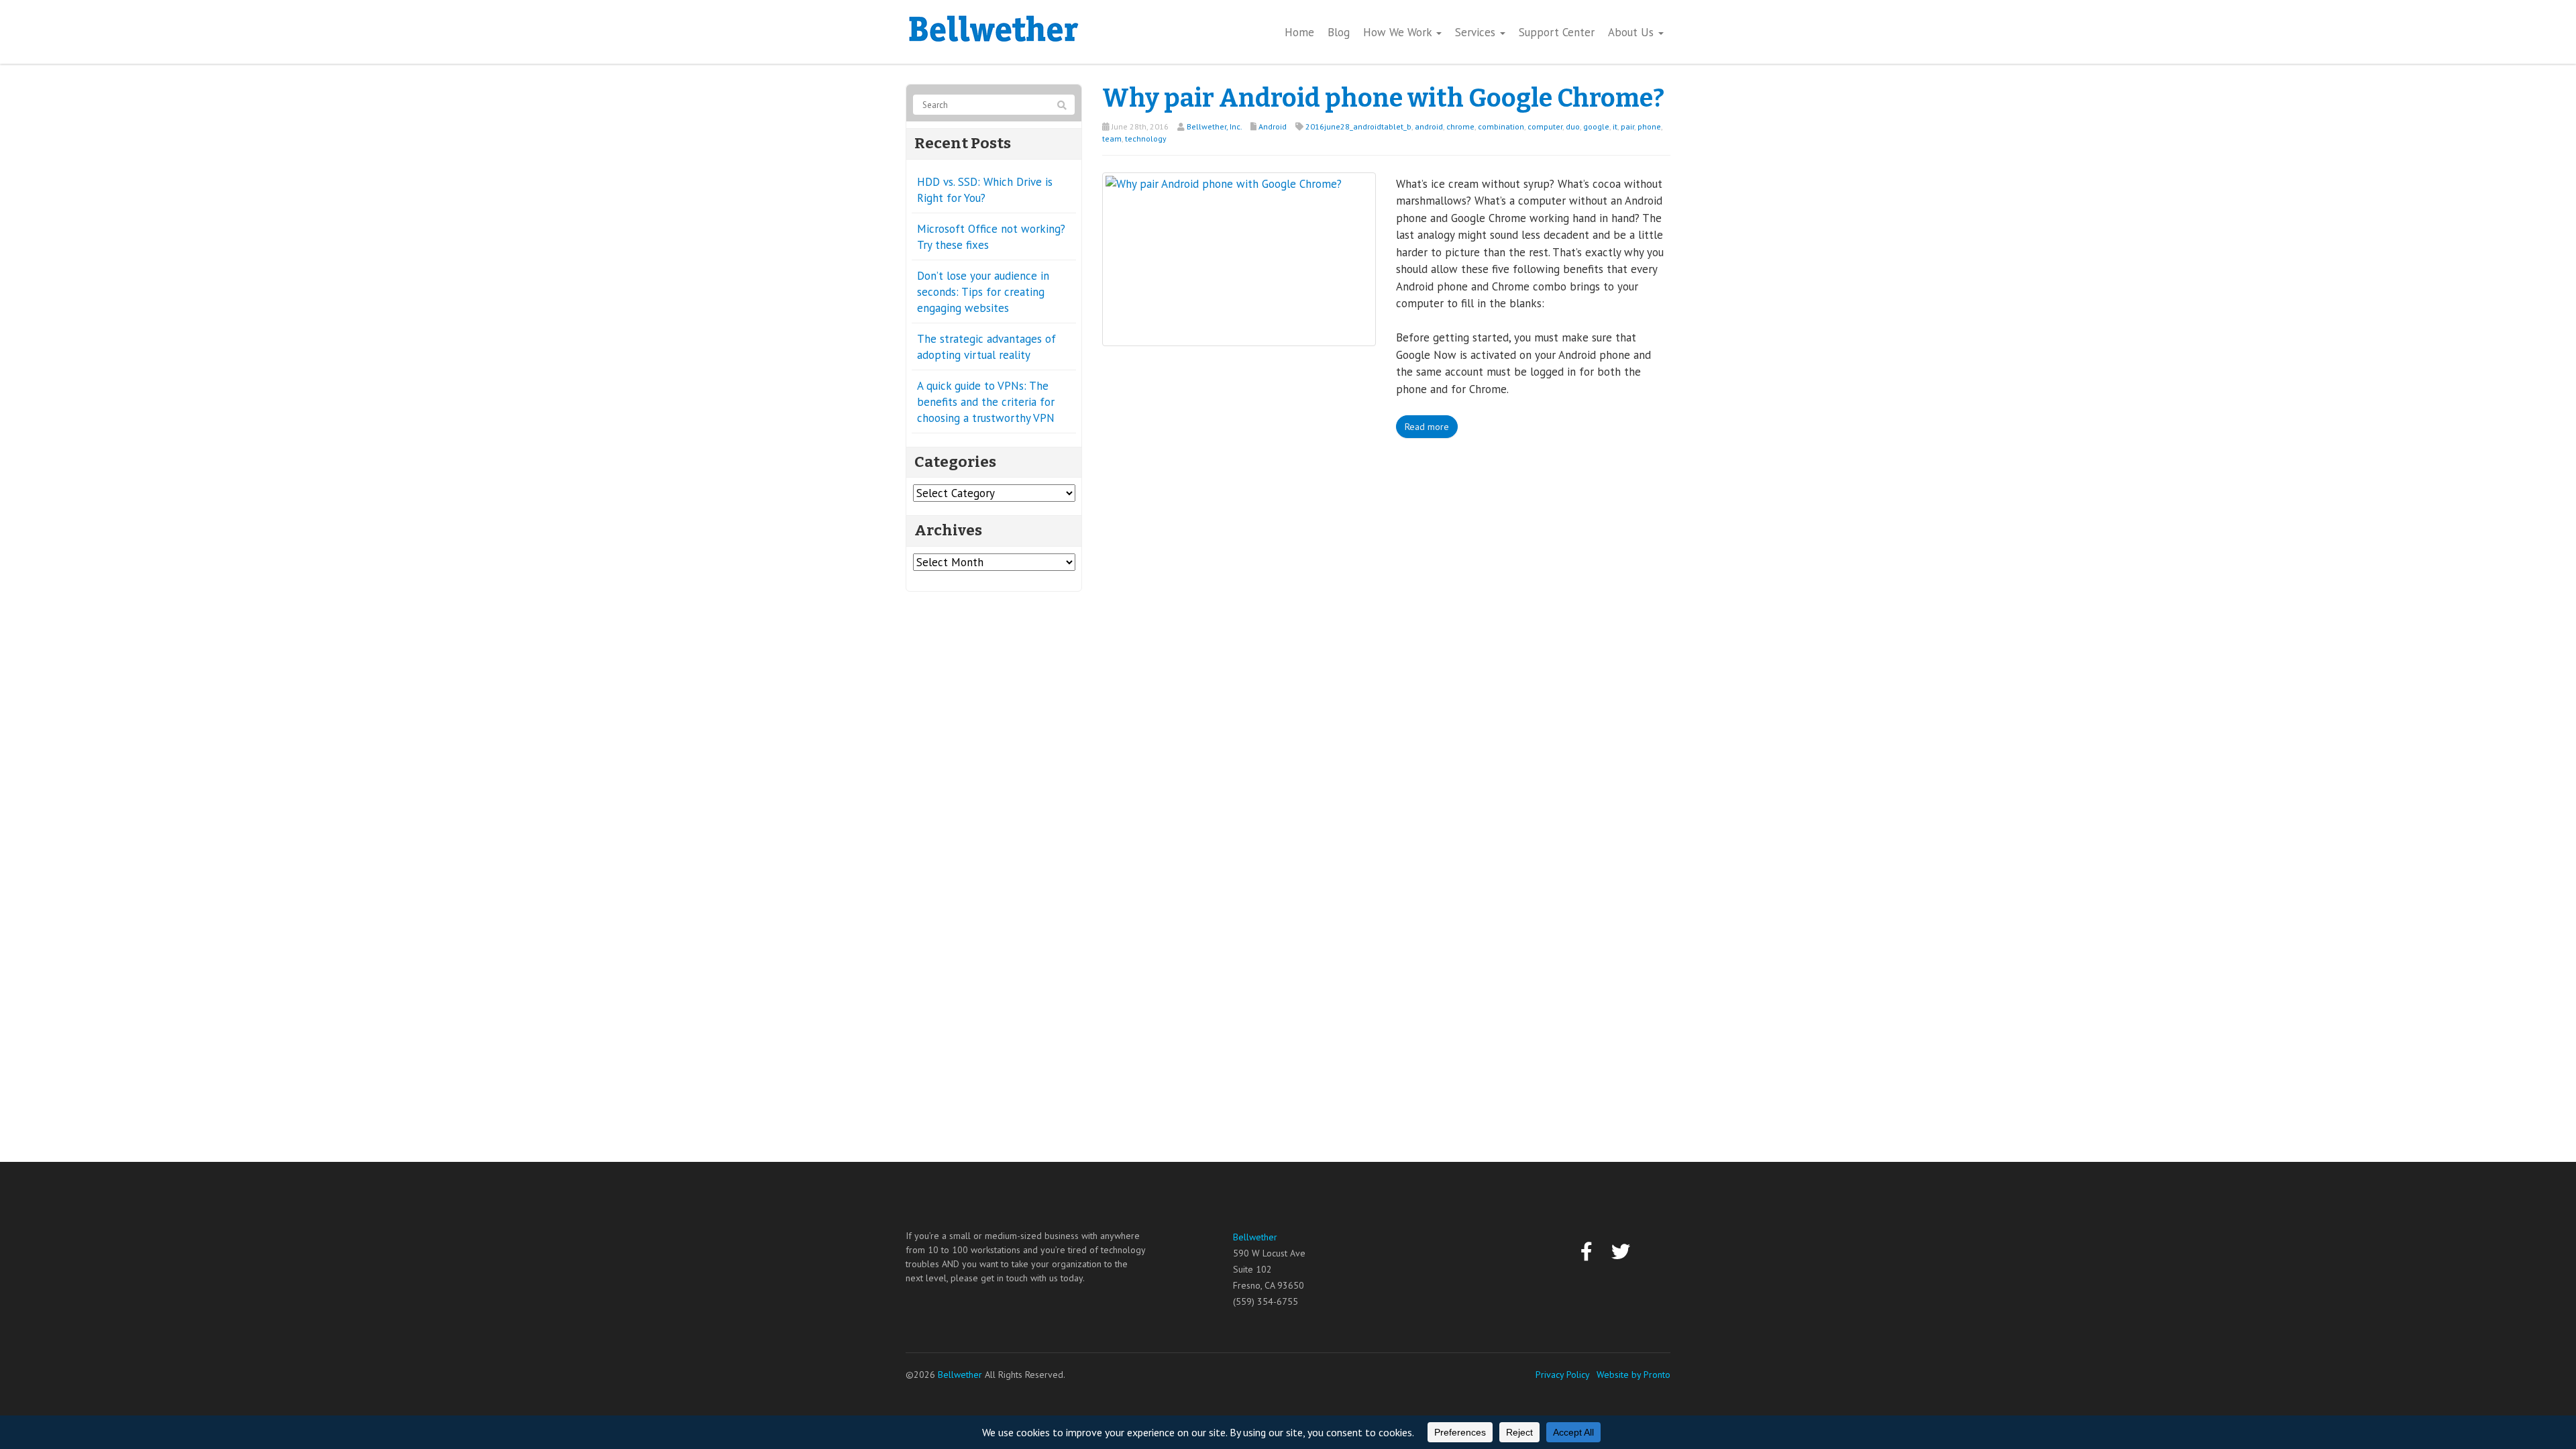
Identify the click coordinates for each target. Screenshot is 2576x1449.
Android (1273, 126)
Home (1299, 32)
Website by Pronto (1633, 1375)
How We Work (1399, 32)
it (1615, 126)
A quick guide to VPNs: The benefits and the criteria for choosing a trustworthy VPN (986, 402)
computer (1545, 126)
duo (1573, 126)
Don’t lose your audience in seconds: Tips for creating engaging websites (983, 292)
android (1429, 126)
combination (1501, 126)
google (1596, 126)
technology (1146, 139)
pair (1627, 126)
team (1112, 139)
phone (1649, 126)
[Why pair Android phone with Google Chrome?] (1239, 258)
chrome (1460, 126)
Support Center (1557, 32)
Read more (1427, 427)
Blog (1339, 32)
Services (1477, 32)
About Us (1632, 32)
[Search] (1062, 105)
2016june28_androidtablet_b (1358, 126)
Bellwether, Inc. (1214, 126)
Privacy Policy (1563, 1375)
